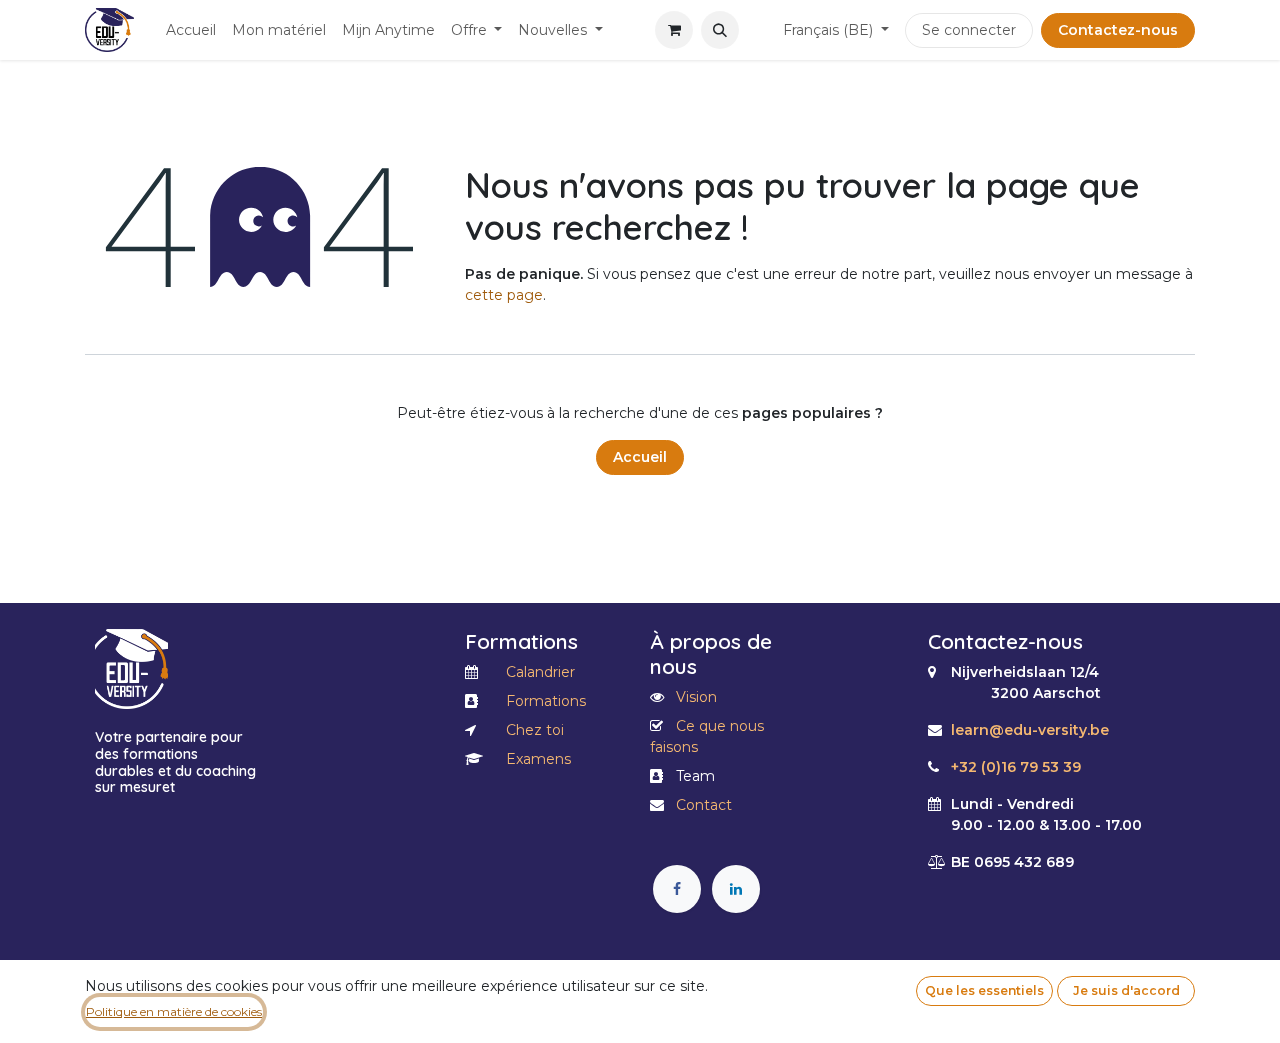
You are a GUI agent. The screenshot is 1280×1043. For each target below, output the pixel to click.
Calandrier (540, 672)
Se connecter (969, 30)
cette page (504, 295)
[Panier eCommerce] (674, 30)
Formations (546, 701)
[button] (720, 30)
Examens (538, 759)
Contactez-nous (1118, 30)
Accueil (640, 457)
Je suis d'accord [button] (1126, 990)
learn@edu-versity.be (1030, 730)
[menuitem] (191, 30)
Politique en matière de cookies (174, 1011)
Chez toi (535, 730)
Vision (696, 697)
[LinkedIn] (736, 889)
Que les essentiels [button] (984, 990)
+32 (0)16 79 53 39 (1016, 767)
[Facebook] (677, 889)
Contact (704, 805)
